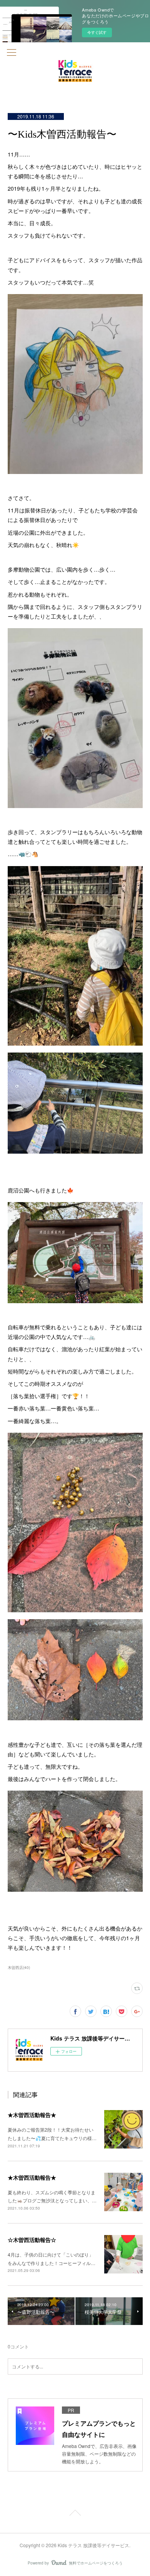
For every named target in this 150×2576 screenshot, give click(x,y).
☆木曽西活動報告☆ (32, 2240)
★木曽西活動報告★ (32, 2115)
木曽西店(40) (19, 1967)
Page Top (75, 2514)
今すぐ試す (97, 32)
